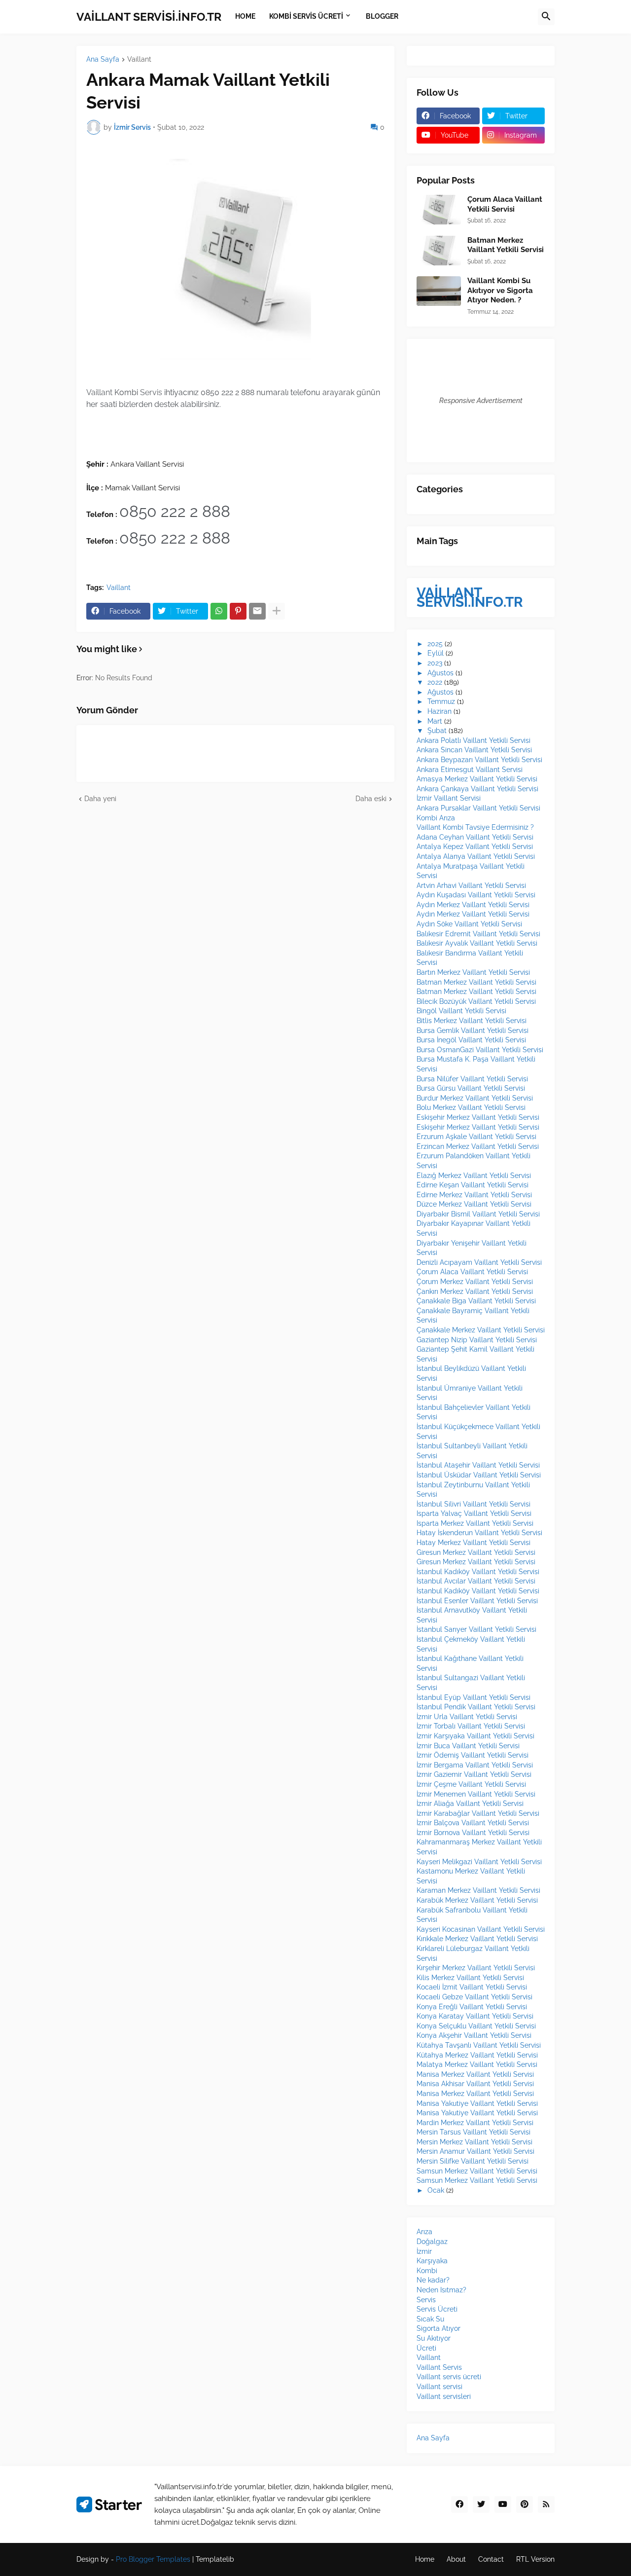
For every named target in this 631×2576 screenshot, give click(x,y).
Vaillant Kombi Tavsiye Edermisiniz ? (475, 827)
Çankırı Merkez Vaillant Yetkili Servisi (475, 1291)
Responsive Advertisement (481, 401)
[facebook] (459, 2504)
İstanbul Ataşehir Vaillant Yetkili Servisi (478, 1465)
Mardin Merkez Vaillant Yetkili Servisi (475, 2123)
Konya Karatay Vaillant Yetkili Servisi (475, 2016)
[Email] (257, 611)
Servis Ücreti (437, 2309)
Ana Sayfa (103, 59)
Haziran (439, 711)
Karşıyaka (432, 2261)
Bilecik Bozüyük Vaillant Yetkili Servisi (476, 1001)
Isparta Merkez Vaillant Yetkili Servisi (475, 1523)
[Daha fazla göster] (277, 611)
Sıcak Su (430, 2319)
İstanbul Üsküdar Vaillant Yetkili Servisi (479, 1475)
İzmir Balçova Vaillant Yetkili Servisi (473, 1823)
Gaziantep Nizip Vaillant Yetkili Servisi (477, 1340)
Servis (426, 2300)
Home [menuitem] (245, 16)
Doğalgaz (432, 2242)
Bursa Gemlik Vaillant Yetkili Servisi (473, 1030)
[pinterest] (525, 2504)
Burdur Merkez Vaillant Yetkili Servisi (475, 1098)
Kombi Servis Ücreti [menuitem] (306, 16)
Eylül (436, 653)
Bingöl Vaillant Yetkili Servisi (461, 1011)
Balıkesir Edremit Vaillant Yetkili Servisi (478, 934)
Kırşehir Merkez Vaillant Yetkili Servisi (476, 1968)
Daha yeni (100, 799)
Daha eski (371, 799)
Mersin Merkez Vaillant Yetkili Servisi (474, 2142)
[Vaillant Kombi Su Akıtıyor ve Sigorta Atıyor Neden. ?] (439, 291)
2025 (435, 644)
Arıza (424, 2232)
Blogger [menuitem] (382, 16)
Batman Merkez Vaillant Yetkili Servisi (506, 245)
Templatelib (215, 2559)
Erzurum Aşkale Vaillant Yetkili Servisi (476, 1137)
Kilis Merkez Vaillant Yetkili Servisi (470, 1978)
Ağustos (440, 673)
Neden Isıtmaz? (441, 2290)
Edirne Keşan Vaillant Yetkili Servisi (473, 1185)
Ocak (436, 2190)
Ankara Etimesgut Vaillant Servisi (470, 770)
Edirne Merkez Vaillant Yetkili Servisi (474, 1195)
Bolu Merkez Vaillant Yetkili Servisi (471, 1107)
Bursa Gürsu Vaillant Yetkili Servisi (471, 1088)
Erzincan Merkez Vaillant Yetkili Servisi (478, 1146)
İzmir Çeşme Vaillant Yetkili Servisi (471, 1784)
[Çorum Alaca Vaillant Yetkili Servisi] (439, 210)
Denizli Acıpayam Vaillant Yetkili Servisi (479, 1262)
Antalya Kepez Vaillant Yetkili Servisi (475, 846)
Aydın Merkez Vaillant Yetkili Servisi (473, 905)
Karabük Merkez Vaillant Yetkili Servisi (477, 1900)
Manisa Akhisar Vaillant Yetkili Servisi (475, 2084)
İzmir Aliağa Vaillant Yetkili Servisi (470, 1803)
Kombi (427, 2271)
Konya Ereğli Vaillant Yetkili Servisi (472, 2007)
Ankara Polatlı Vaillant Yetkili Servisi (473, 740)
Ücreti (426, 2348)
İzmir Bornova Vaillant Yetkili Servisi (473, 1833)
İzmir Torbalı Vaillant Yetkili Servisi (471, 1726)
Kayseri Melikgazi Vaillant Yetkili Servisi (479, 1862)
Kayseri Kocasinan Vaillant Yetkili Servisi (481, 1929)
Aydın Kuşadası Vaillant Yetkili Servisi (476, 895)
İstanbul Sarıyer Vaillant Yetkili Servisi (476, 1629)
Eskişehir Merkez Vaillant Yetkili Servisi (478, 1117)
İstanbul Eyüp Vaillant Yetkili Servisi (473, 1697)
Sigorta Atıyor (438, 2328)
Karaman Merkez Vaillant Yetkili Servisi (478, 1890)
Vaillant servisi (439, 2387)
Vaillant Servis (439, 2367)
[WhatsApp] (219, 611)
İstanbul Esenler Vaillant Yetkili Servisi (477, 1601)
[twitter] (481, 2504)
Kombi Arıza (436, 818)
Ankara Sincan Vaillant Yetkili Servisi (474, 750)
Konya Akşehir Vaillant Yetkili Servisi (474, 2035)
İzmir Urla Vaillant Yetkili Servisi (467, 1717)
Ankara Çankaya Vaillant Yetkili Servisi (477, 789)
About (456, 2559)
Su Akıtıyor (434, 2338)
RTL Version (535, 2559)
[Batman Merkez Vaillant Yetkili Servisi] (439, 251)
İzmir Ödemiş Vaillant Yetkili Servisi (473, 1755)
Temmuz (441, 701)
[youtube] (503, 2504)
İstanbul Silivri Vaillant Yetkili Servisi (473, 1504)
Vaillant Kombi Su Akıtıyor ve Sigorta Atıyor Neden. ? (500, 290)
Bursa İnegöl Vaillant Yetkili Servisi (471, 1040)
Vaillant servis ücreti (449, 2377)
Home (425, 2559)
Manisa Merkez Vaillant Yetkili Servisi (475, 2074)
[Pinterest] (238, 611)
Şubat (437, 731)
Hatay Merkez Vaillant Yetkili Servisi (473, 1543)
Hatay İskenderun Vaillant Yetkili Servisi (479, 1533)
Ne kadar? (433, 2280)
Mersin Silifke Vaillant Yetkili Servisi (473, 2161)
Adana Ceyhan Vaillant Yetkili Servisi (475, 837)
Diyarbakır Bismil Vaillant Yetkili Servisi (478, 1214)
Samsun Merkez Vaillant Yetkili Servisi (477, 2171)
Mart (435, 721)
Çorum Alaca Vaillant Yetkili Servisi (505, 204)
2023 (435, 663)
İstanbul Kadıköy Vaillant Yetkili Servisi (478, 1572)
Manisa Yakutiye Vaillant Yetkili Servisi (477, 2103)
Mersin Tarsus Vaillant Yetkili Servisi (473, 2132)
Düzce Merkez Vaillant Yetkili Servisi (474, 1204)
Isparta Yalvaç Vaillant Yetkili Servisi (474, 1513)
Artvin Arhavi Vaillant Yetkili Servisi (471, 885)
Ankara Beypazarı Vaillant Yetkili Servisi (479, 760)
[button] (546, 17)
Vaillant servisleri (444, 2396)
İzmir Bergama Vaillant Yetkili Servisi (475, 1765)
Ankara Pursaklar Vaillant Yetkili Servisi (478, 808)
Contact (491, 2559)
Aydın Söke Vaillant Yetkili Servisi (469, 924)
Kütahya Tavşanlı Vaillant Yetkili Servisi (479, 2045)
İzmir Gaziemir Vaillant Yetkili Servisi (474, 1774)
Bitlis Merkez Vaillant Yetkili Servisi (472, 1021)
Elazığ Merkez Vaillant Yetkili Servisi (474, 1176)
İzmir (424, 2251)
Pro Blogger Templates (153, 2559)
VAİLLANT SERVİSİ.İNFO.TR (149, 17)
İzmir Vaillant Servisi (449, 798)
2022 (435, 682)
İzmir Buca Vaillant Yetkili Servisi (468, 1746)
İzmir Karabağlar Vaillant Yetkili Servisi (478, 1813)
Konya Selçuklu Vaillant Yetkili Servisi (476, 2026)
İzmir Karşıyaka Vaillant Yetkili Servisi (475, 1736)
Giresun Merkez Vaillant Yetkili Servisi (476, 1552)
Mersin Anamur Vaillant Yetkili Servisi (475, 2151)
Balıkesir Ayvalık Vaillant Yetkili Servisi (477, 943)
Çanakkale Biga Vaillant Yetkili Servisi (476, 1301)
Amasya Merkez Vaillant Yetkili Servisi (477, 779)
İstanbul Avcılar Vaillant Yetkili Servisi (476, 1581)
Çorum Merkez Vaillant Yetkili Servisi (475, 1282)
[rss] (546, 2504)
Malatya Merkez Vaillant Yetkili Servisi (477, 2064)
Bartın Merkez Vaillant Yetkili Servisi (473, 972)
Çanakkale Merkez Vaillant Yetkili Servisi (481, 1330)
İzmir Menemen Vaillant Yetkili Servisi (476, 1794)
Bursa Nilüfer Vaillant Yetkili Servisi (472, 1079)
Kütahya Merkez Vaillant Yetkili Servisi (477, 2055)
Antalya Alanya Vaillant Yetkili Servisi (476, 856)
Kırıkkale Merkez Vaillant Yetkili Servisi (477, 1939)
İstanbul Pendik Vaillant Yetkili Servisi (476, 1707)
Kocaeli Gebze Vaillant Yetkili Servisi (474, 1997)
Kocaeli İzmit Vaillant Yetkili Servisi (472, 1987)
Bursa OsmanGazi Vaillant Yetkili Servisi (480, 1050)
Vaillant (139, 59)
